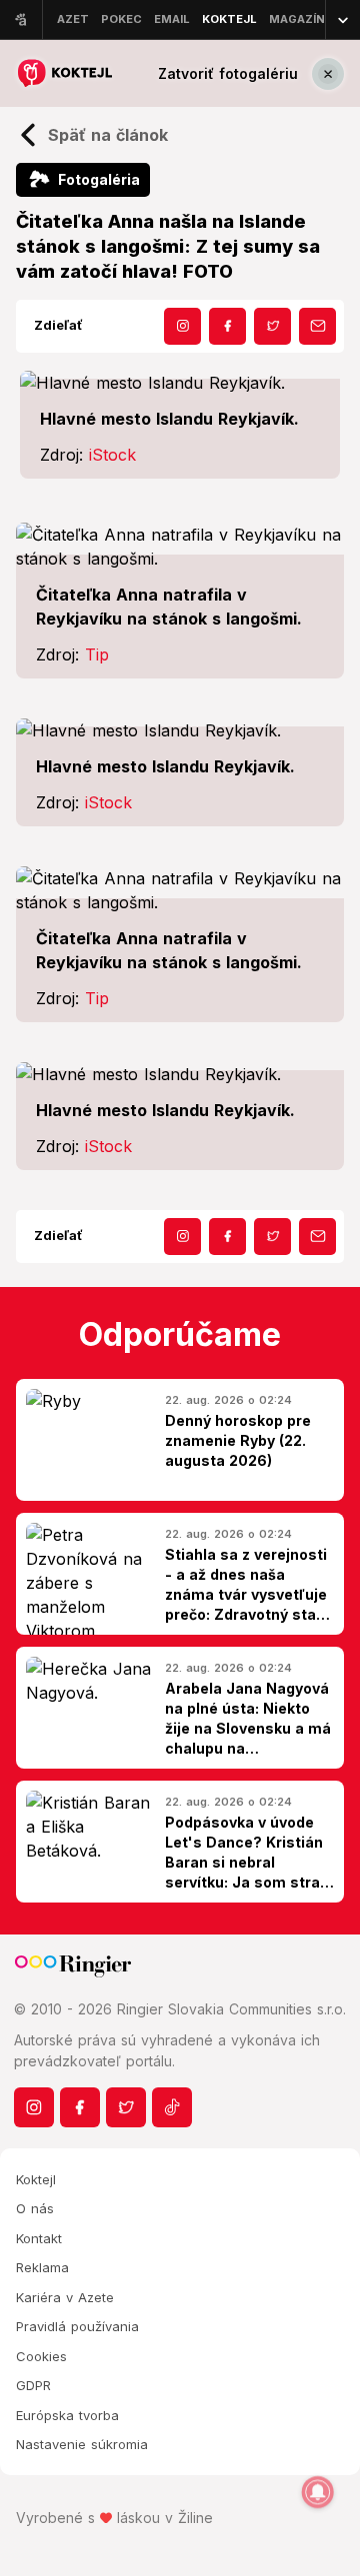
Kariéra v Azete (65, 2297)
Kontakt (39, 2238)
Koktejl (36, 2179)
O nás (35, 2208)
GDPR (33, 2385)
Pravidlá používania (77, 2326)
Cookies (41, 2356)
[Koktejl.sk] (64, 73)
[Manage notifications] (318, 2492)
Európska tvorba (67, 2415)
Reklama (42, 2267)
